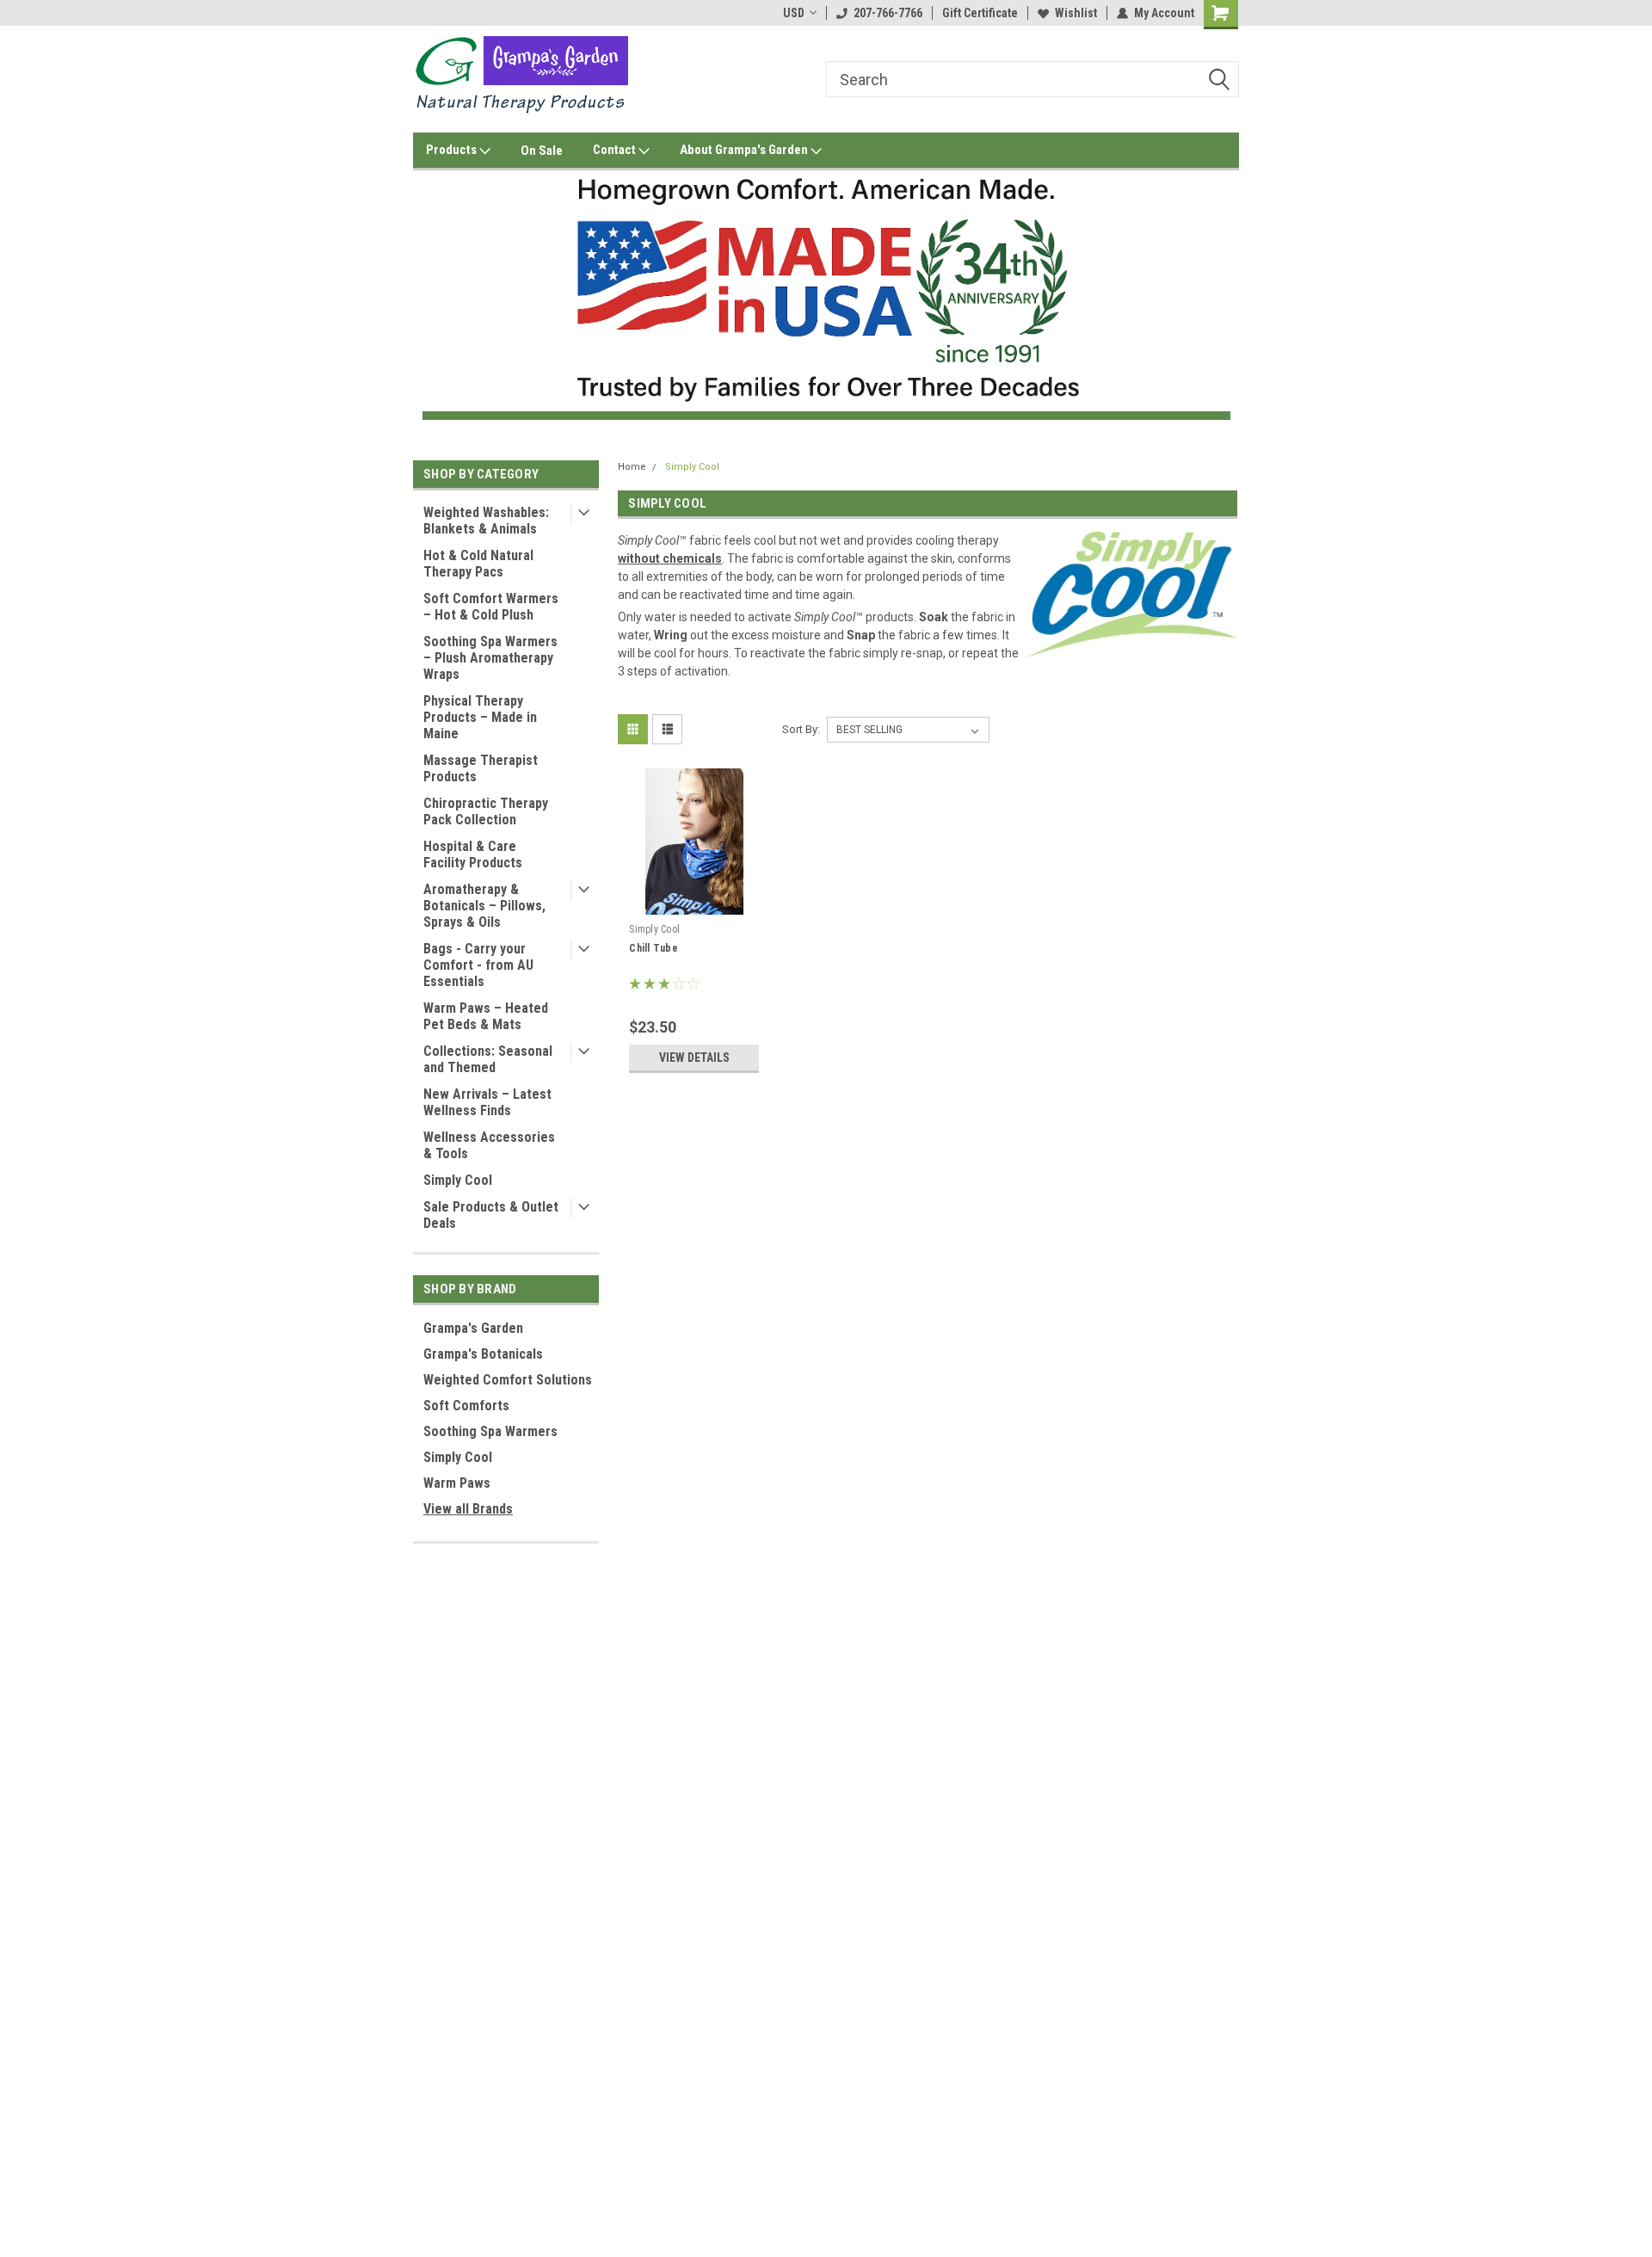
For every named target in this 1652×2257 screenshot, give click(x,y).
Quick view (694, 903)
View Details (694, 1058)
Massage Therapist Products (481, 768)
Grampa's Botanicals (483, 1354)
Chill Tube (653, 948)
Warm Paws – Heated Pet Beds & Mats (486, 1016)
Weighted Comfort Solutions (508, 1380)
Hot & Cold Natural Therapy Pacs (478, 564)
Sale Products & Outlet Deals (491, 1215)
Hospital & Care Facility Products (473, 854)
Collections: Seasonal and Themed (488, 1059)
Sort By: (801, 729)
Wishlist (1076, 13)
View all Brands (468, 1509)
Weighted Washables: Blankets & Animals (486, 521)
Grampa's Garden (473, 1328)
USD (794, 13)
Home (632, 467)
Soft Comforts (466, 1406)
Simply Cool (458, 1180)
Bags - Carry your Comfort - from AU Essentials (478, 965)
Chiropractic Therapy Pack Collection (486, 811)
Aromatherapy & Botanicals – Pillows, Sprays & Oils (484, 906)
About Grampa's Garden (745, 150)
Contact (616, 150)
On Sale (542, 151)
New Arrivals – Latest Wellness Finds (487, 1102)
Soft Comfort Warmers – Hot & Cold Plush (491, 607)
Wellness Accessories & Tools (489, 1145)
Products (453, 150)
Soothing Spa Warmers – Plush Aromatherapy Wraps (490, 658)
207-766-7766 (888, 13)
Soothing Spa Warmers (490, 1431)
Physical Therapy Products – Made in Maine (480, 717)
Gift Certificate (980, 13)
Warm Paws (457, 1483)
